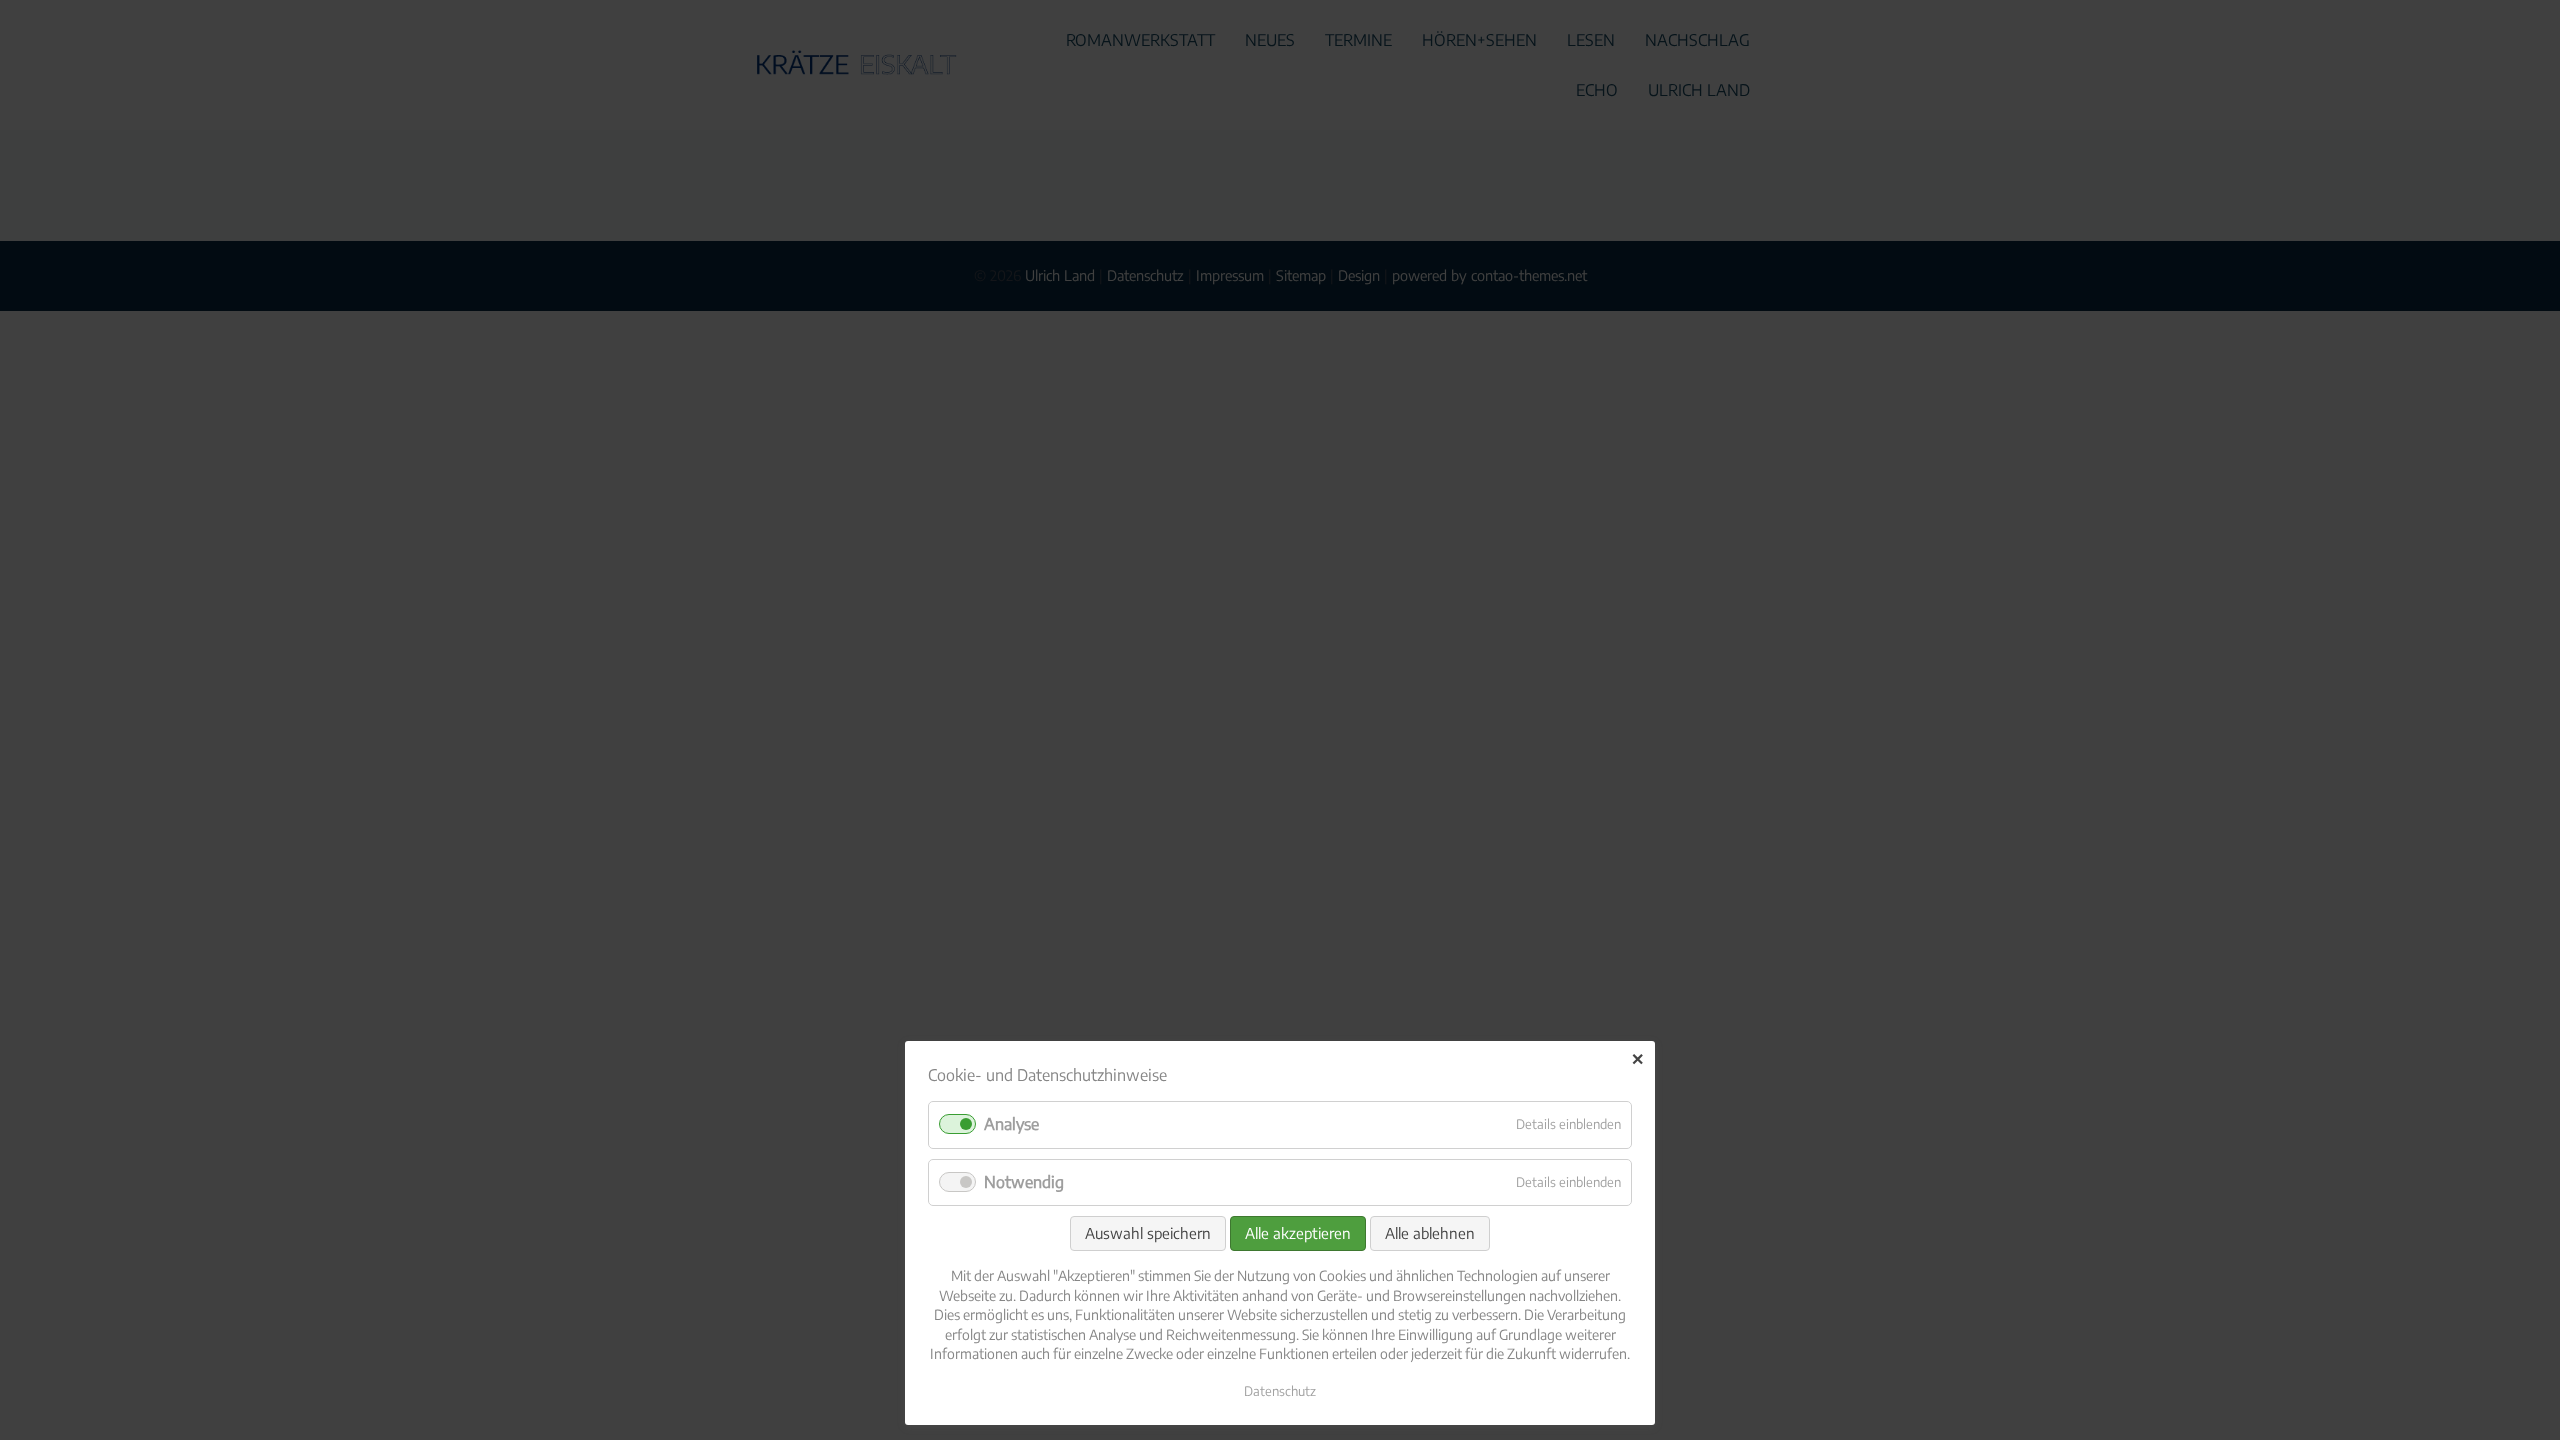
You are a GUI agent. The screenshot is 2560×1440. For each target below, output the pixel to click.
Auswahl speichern (1148, 1233)
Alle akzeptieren (1298, 1233)
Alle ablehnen (1430, 1233)
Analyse (1011, 1124)
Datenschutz (1280, 1391)
